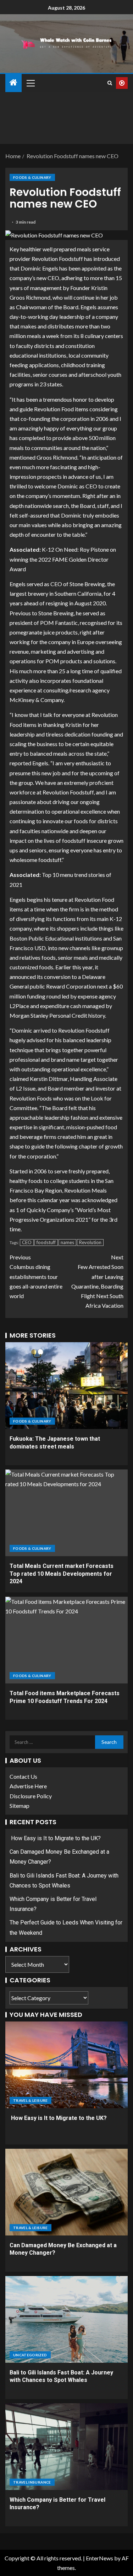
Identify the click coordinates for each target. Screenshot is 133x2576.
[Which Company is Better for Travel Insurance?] (66, 2447)
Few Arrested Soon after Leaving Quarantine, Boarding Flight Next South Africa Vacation (97, 1281)
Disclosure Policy (31, 1796)
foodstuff (46, 1242)
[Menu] (30, 83)
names (67, 1242)
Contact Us (23, 1776)
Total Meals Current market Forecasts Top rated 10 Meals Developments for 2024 (62, 1574)
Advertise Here (28, 1786)
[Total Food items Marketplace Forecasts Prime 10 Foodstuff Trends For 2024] (66, 1640)
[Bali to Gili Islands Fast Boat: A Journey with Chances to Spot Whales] (66, 2319)
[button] (30, 83)
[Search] (110, 83)
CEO (27, 1242)
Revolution (90, 1242)
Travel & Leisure (31, 2100)
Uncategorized (30, 2355)
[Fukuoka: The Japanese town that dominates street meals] (66, 1386)
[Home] (13, 83)
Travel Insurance (32, 2482)
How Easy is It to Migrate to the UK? (55, 1838)
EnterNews (99, 2558)
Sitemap (20, 1806)
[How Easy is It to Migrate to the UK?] (66, 2065)
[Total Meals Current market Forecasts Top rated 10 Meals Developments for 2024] (66, 1513)
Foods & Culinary (32, 177)
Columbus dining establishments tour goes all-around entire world (36, 1276)
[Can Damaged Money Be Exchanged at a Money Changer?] (66, 2192)
